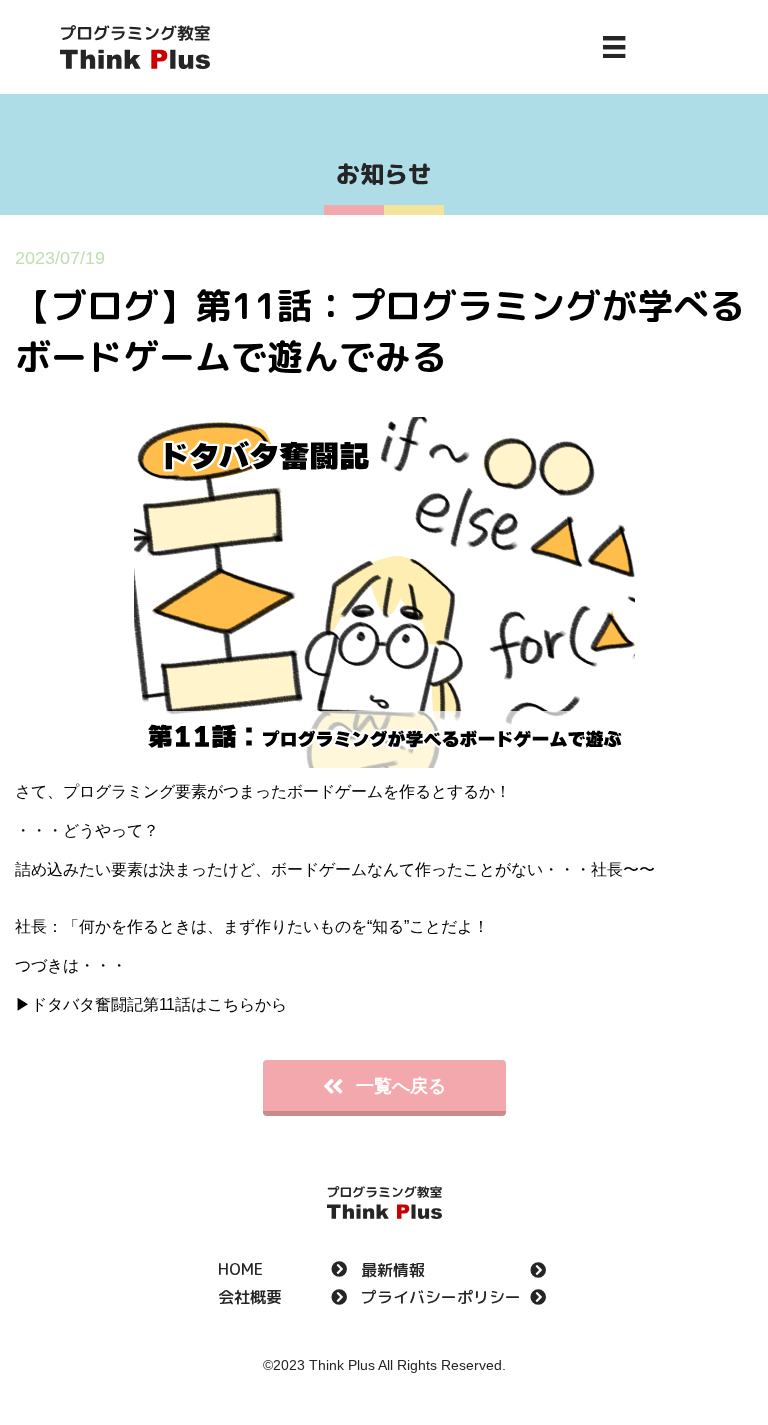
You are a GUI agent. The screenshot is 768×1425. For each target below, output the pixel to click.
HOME (240, 1270)
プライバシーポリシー (441, 1298)
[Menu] (614, 47)
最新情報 (393, 1271)
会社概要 (250, 1298)
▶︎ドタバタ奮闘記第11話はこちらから (151, 1004)
